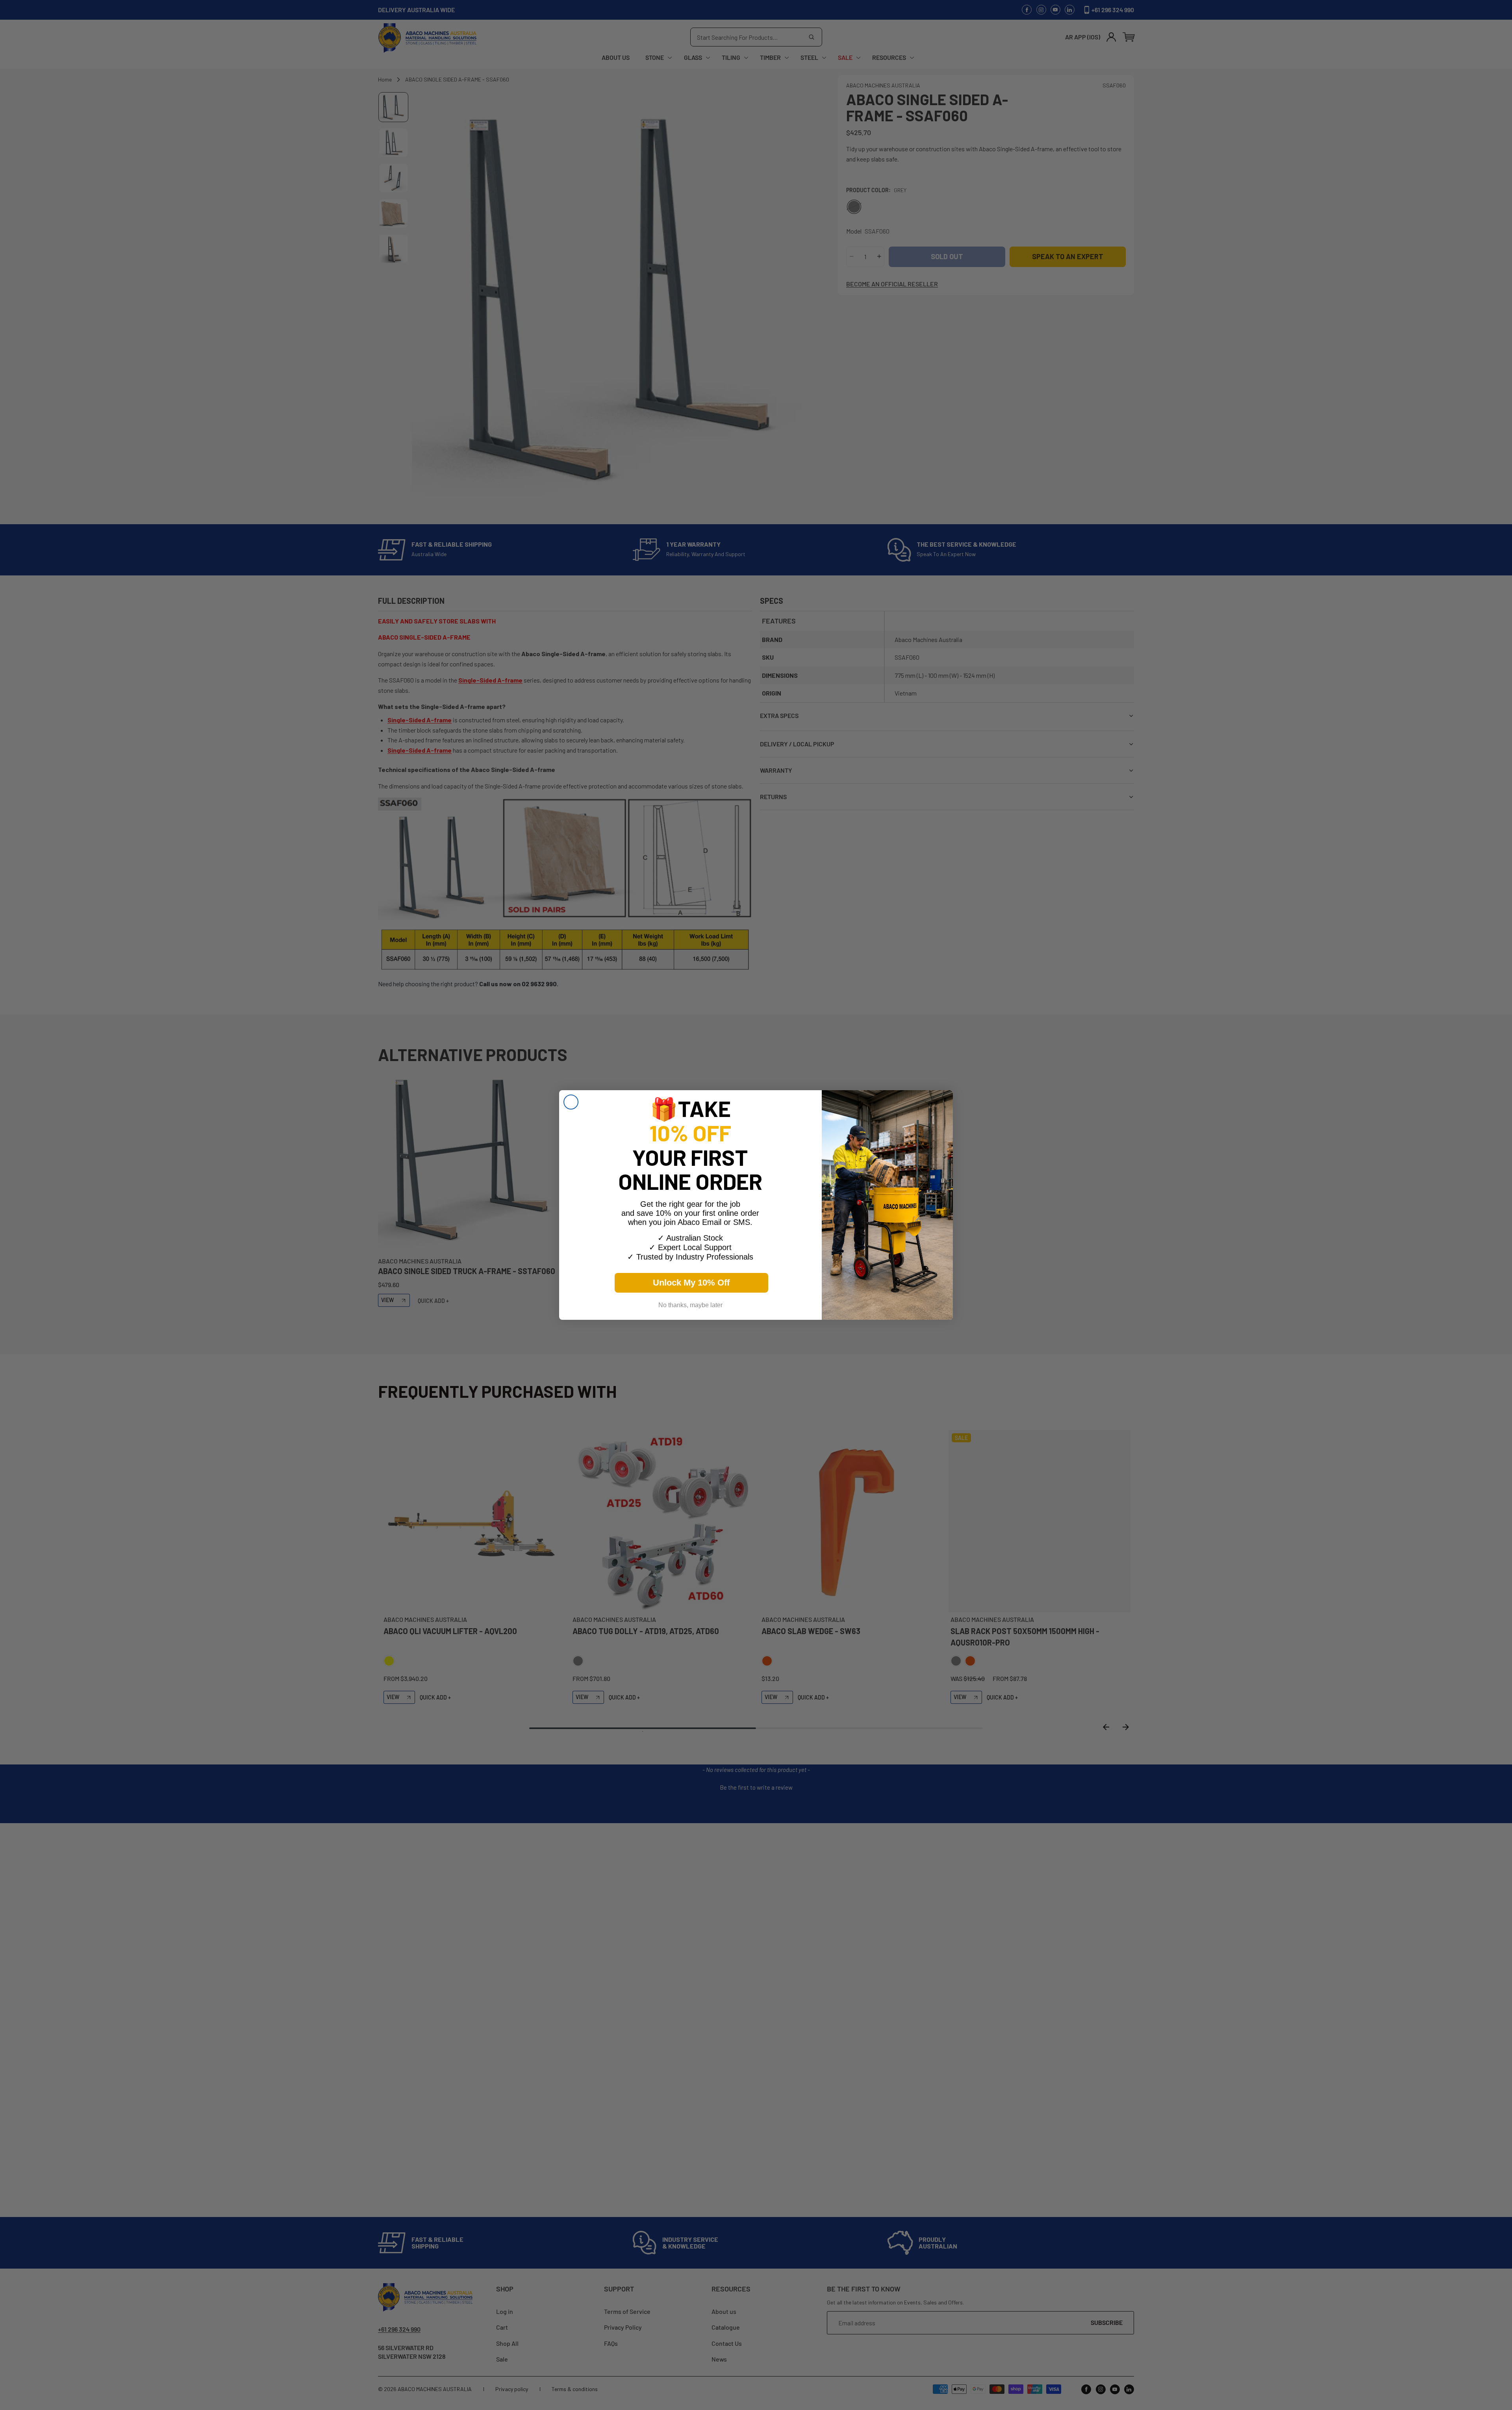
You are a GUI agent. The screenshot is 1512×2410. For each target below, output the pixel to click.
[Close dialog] (571, 1102)
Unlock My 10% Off (691, 1283)
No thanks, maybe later (690, 1305)
